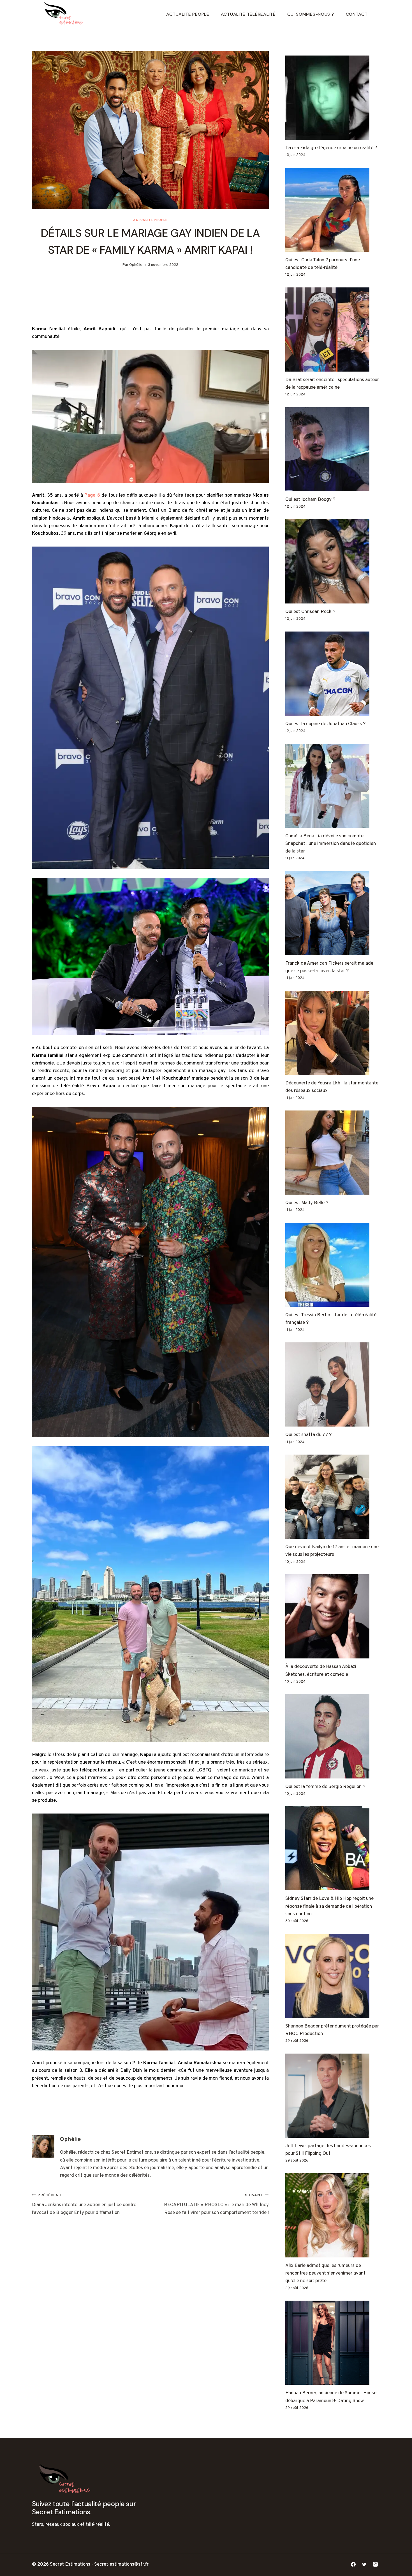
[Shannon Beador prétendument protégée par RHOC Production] (333, 1976)
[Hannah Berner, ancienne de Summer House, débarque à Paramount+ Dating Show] (333, 2343)
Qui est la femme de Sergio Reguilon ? (325, 1787)
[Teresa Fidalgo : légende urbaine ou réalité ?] (333, 98)
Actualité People (188, 14)
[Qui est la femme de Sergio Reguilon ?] (333, 1736)
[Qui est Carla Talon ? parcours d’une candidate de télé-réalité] (333, 210)
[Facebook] (353, 2565)
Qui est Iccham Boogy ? (310, 500)
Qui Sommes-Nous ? (311, 14)
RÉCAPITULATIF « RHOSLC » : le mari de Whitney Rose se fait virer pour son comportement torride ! (216, 2204)
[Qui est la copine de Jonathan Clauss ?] (333, 674)
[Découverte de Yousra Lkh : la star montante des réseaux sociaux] (333, 1033)
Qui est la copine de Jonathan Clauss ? (325, 724)
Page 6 (92, 496)
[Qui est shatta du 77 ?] (333, 1384)
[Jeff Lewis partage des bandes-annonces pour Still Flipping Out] (333, 2096)
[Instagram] (375, 2565)
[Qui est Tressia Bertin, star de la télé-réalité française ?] (333, 1265)
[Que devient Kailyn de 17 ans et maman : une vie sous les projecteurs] (333, 1497)
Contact (357, 14)
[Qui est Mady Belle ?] (333, 1153)
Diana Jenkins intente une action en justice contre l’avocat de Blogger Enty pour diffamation (84, 2204)
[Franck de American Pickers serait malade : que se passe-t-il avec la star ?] (333, 913)
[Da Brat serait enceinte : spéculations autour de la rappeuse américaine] (333, 330)
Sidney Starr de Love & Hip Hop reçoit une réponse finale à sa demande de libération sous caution (329, 1906)
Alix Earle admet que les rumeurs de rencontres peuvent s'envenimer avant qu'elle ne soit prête (325, 2273)
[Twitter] (364, 2565)
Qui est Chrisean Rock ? (310, 612)
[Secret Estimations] (65, 14)
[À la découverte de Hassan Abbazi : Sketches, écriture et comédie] (333, 1616)
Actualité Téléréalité (248, 14)
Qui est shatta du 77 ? (308, 1435)
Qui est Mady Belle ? (307, 1203)
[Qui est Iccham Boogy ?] (333, 449)
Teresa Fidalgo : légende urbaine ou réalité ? (331, 148)
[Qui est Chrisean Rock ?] (333, 561)
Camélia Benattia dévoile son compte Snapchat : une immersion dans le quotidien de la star (331, 844)
